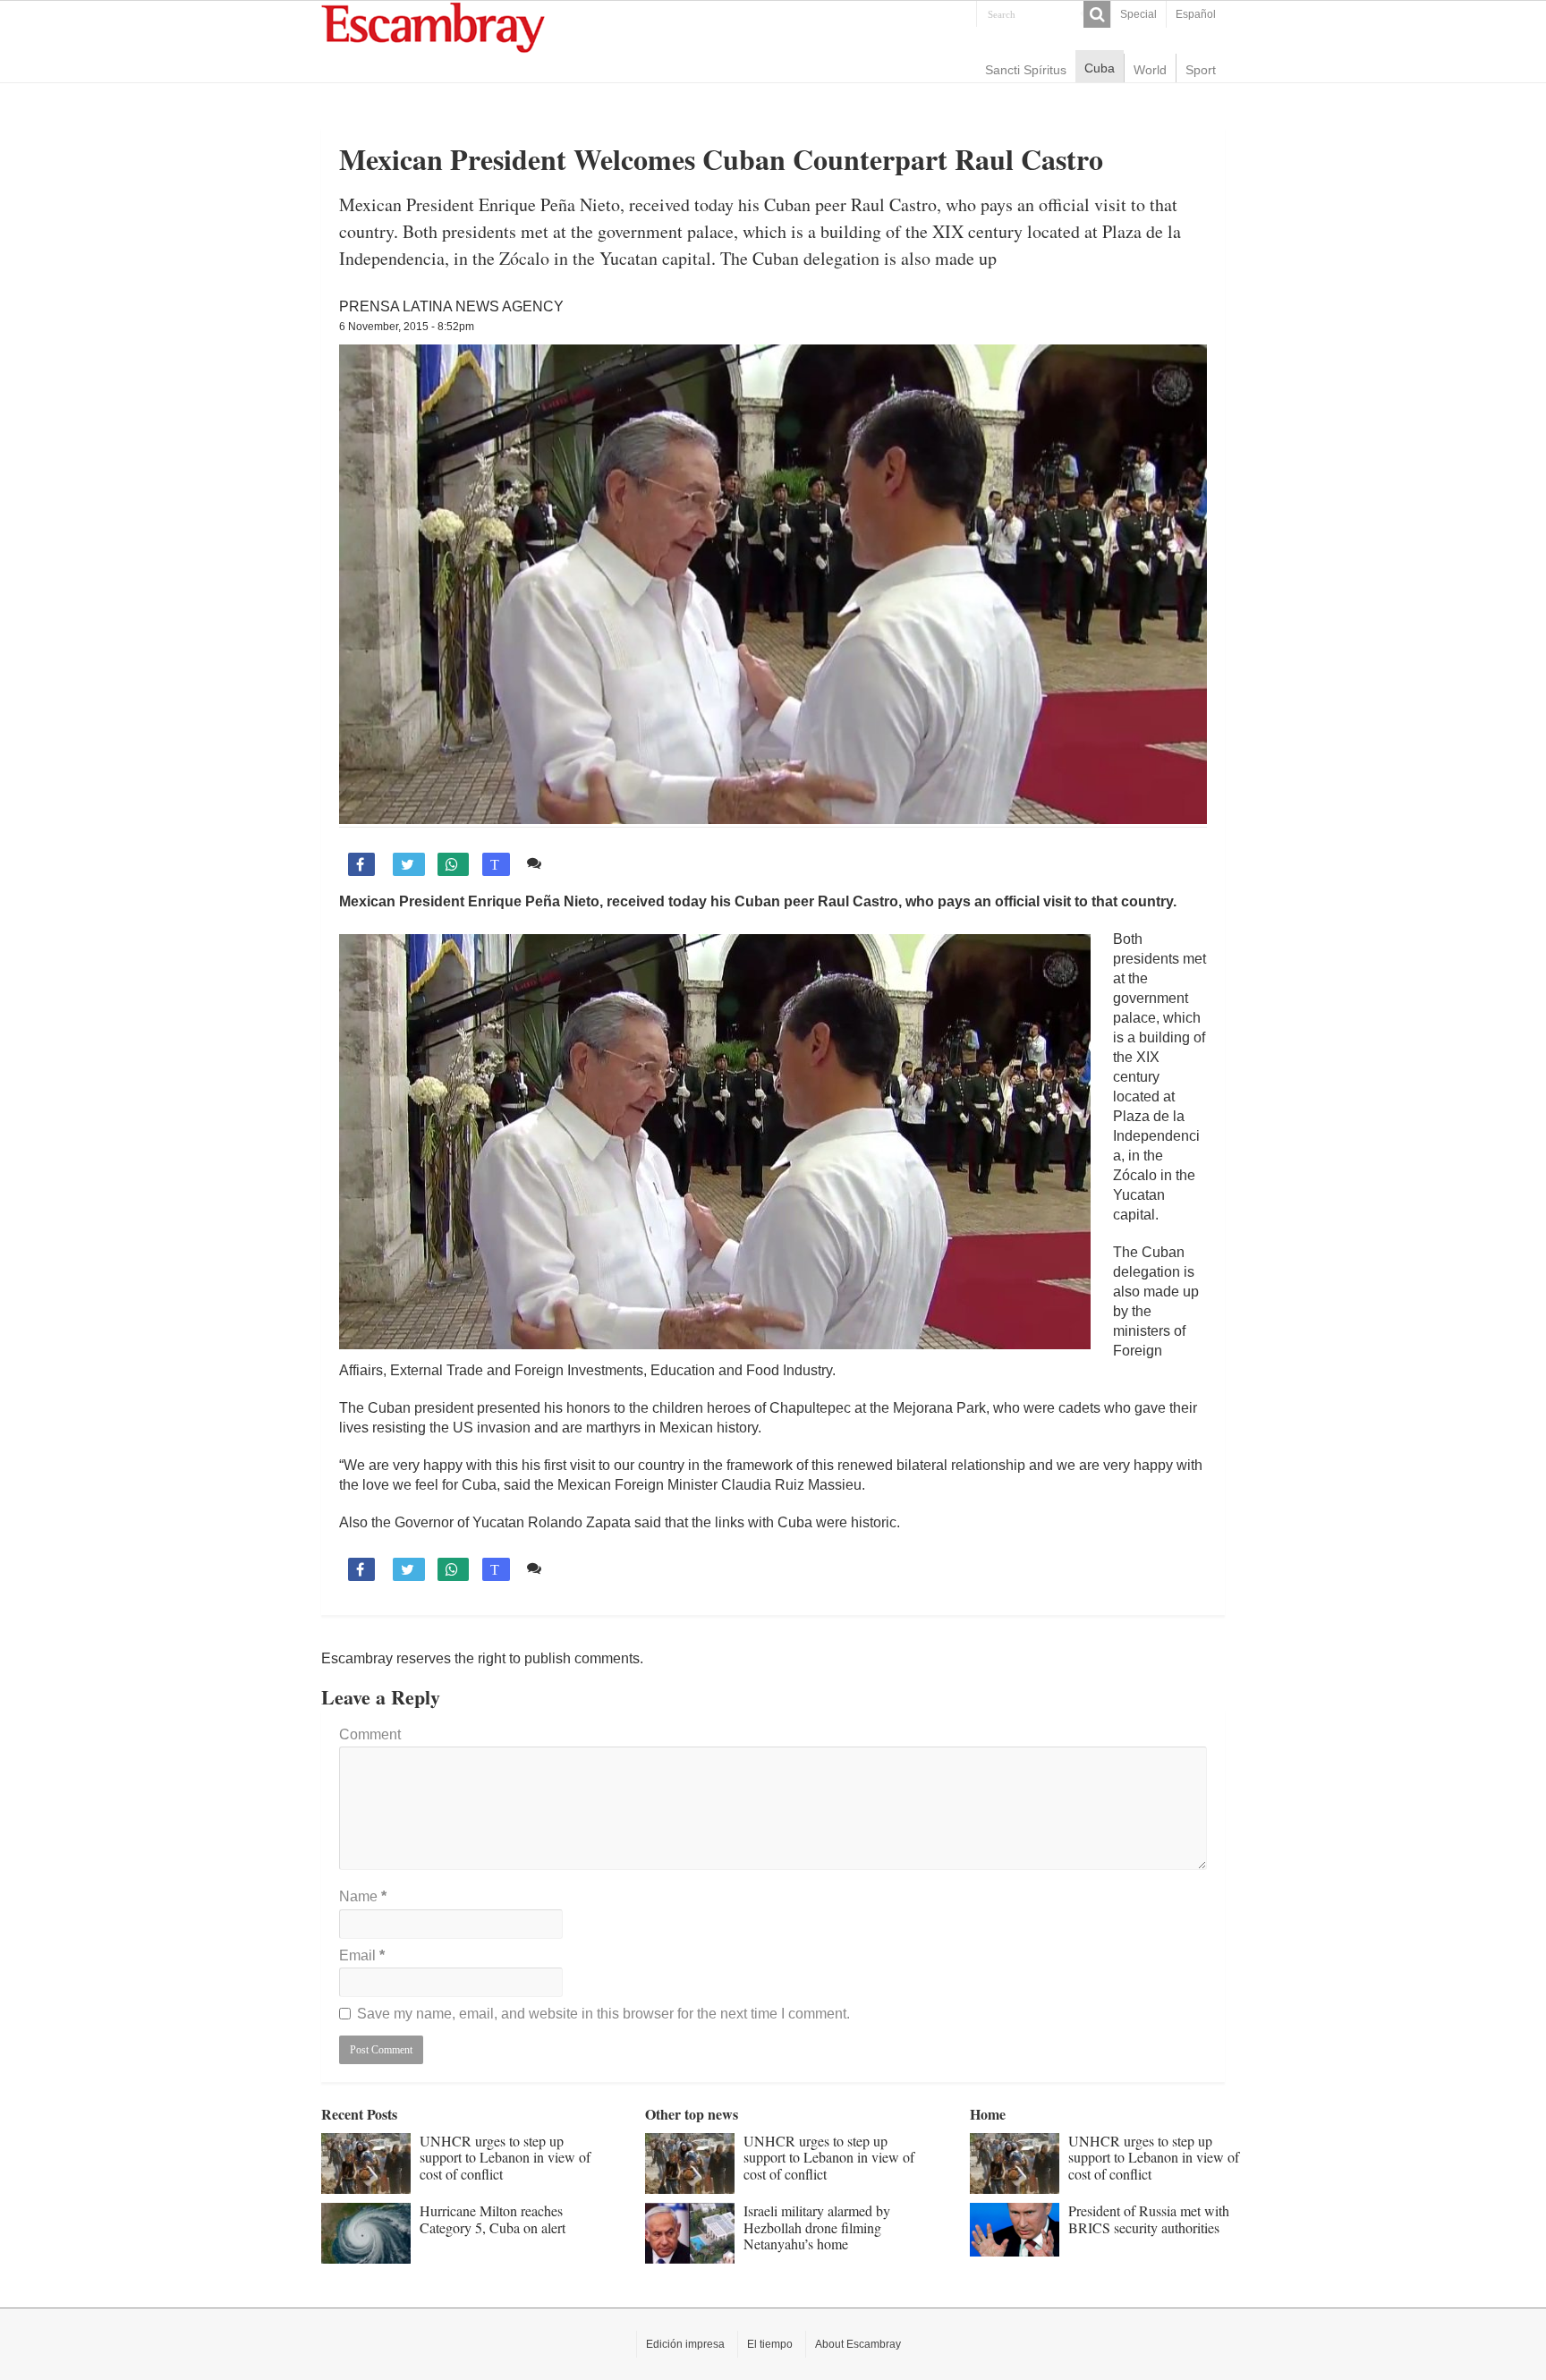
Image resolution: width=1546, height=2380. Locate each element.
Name (363, 1896)
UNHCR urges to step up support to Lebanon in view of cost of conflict (505, 2157)
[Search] (1097, 14)
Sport (1201, 70)
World (1150, 70)
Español (1196, 14)
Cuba (1100, 68)
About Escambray (858, 2344)
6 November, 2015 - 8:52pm (407, 327)
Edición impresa (685, 2344)
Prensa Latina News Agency (451, 306)
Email (362, 1955)
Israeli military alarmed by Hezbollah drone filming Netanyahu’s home (817, 2227)
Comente (578, 863)
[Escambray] (433, 26)
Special (1138, 14)
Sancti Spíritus (1026, 70)
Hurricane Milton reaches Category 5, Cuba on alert (493, 2218)
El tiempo (770, 2344)
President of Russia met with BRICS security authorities (1149, 2218)
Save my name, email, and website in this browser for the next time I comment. (603, 2014)
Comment (370, 1734)
